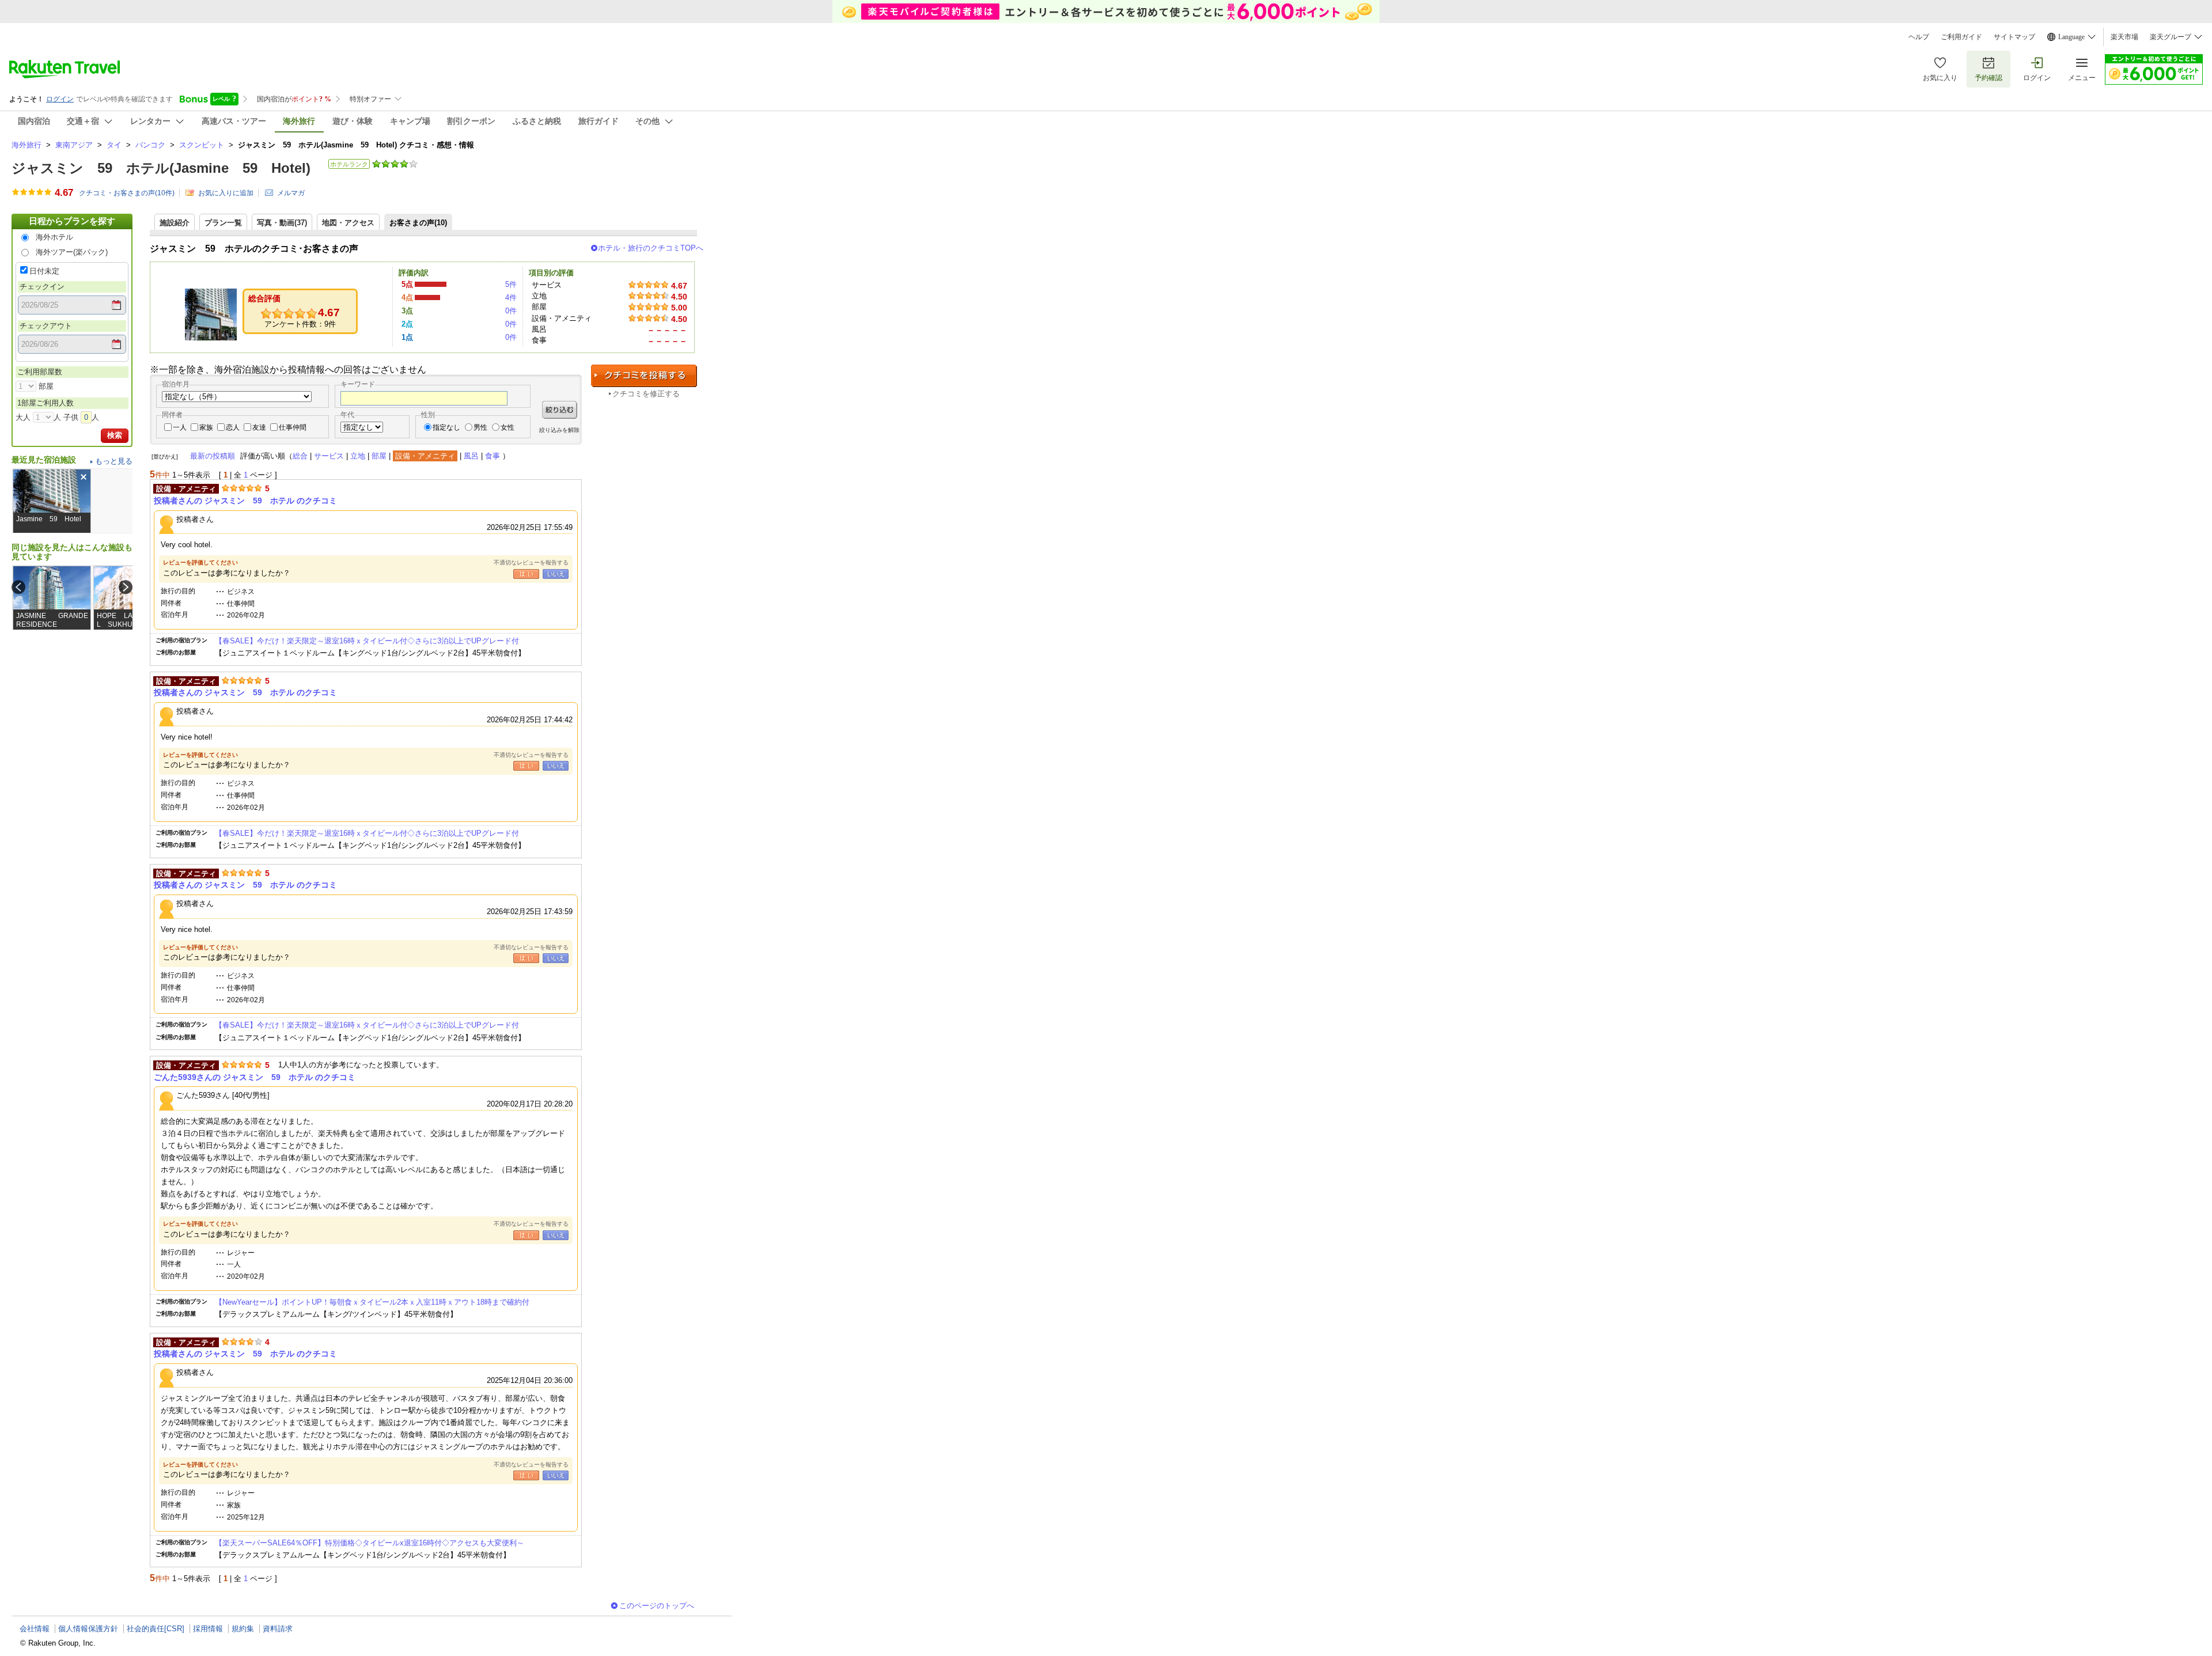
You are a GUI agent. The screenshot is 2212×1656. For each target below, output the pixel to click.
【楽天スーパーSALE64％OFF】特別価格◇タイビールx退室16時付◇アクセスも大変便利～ (370, 1543)
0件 (511, 311)
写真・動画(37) (282, 223)
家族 (206, 427)
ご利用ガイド (1961, 37)
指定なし (446, 427)
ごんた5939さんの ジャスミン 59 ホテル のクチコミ (255, 1077)
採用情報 (208, 1629)
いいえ (556, 574)
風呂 (471, 456)
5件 (511, 284)
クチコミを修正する (646, 394)
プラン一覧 (223, 223)
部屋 (379, 456)
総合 (300, 456)
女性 (507, 427)
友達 (259, 427)
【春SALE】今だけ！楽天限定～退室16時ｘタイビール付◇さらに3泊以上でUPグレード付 (367, 641)
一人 (180, 427)
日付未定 (44, 271)
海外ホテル (54, 237)
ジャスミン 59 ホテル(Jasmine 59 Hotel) (161, 168)
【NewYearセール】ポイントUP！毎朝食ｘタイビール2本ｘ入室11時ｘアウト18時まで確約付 (372, 1302)
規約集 (243, 1629)
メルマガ (291, 193)
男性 (480, 427)
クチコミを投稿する (644, 376)
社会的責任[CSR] (156, 1629)
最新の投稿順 (213, 456)
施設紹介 (175, 223)
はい (526, 574)
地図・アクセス (348, 223)
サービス (329, 456)
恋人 (233, 427)
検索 (115, 435)
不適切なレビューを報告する (531, 562)
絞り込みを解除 (559, 430)
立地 (358, 456)
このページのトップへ (657, 1606)
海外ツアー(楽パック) (72, 252)
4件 (511, 298)
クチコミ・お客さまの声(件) (127, 193)
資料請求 (278, 1629)
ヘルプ (1919, 37)
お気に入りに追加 (226, 193)
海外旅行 (26, 145)
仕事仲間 (293, 427)
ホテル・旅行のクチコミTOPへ (651, 248)
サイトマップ (2014, 37)
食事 (493, 456)
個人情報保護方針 (88, 1629)
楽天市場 (2124, 37)
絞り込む (560, 410)
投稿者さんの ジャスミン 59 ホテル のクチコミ (245, 501)
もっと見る (114, 461)
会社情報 (35, 1629)
